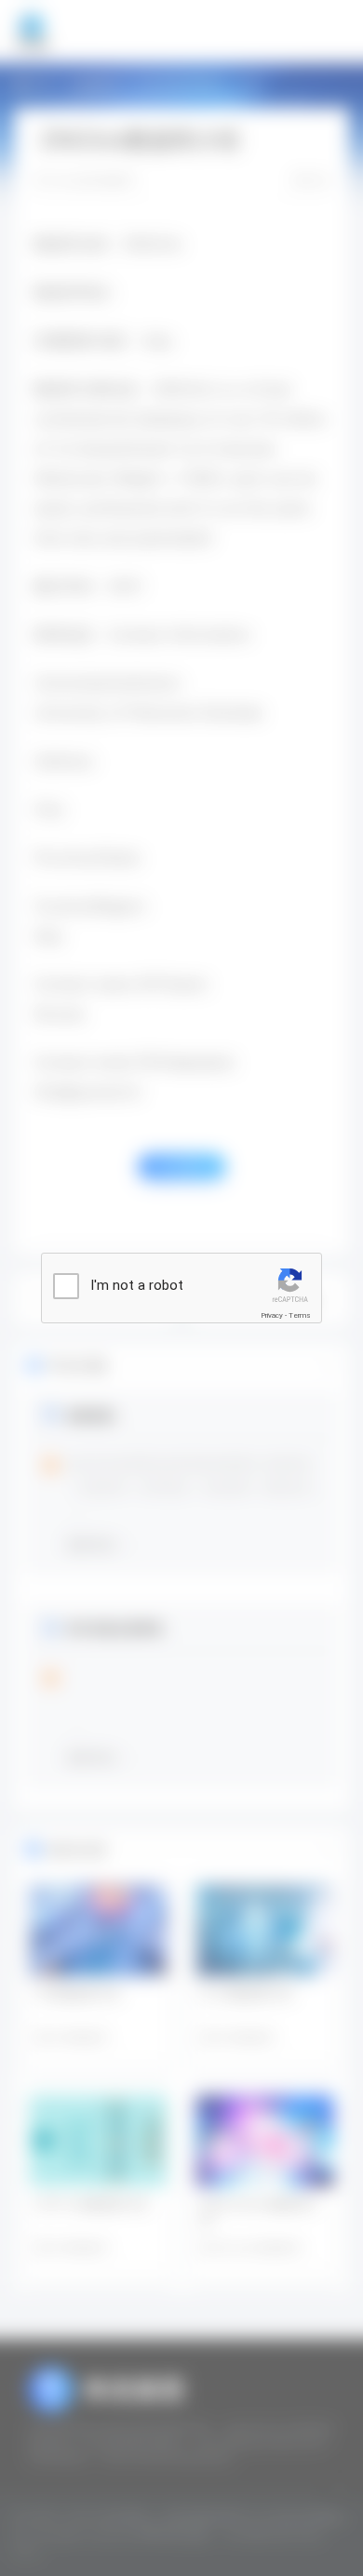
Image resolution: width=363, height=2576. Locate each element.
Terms (300, 1315)
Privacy (272, 1315)
